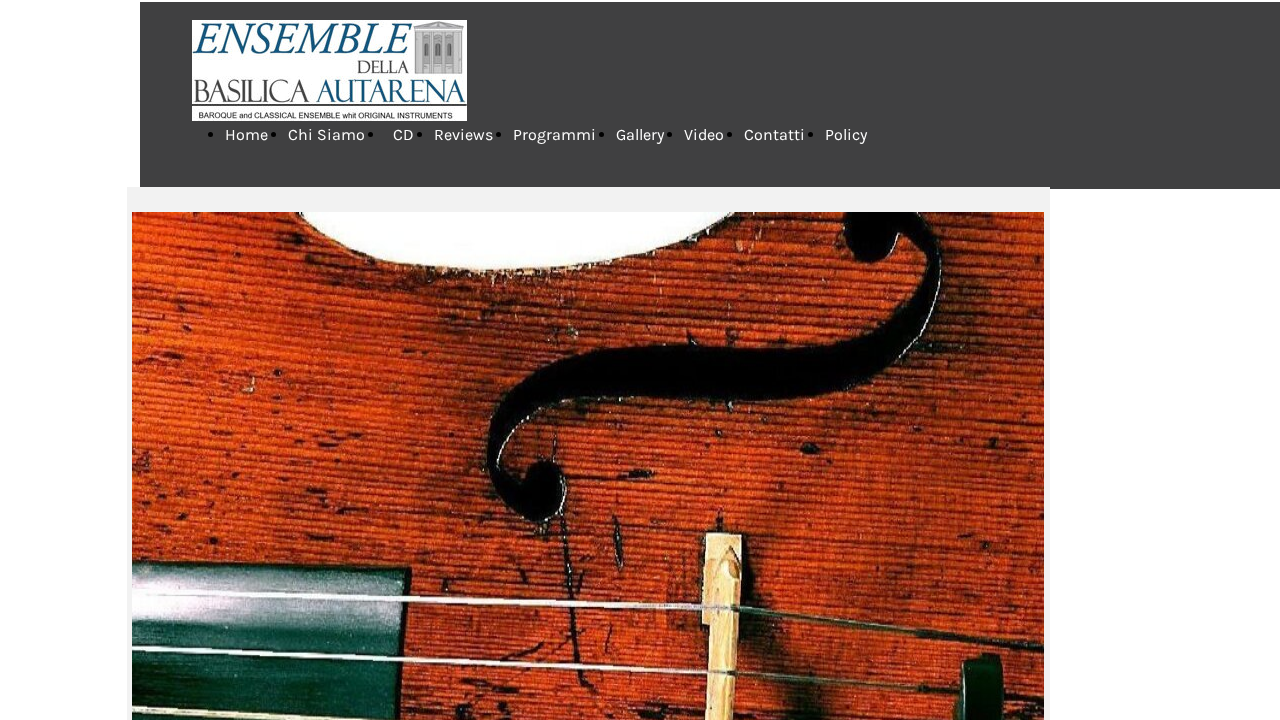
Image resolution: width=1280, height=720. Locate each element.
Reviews (463, 134)
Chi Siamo (326, 134)
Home (246, 134)
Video (704, 134)
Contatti (774, 134)
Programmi (554, 134)
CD (399, 134)
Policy (846, 134)
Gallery (640, 134)
